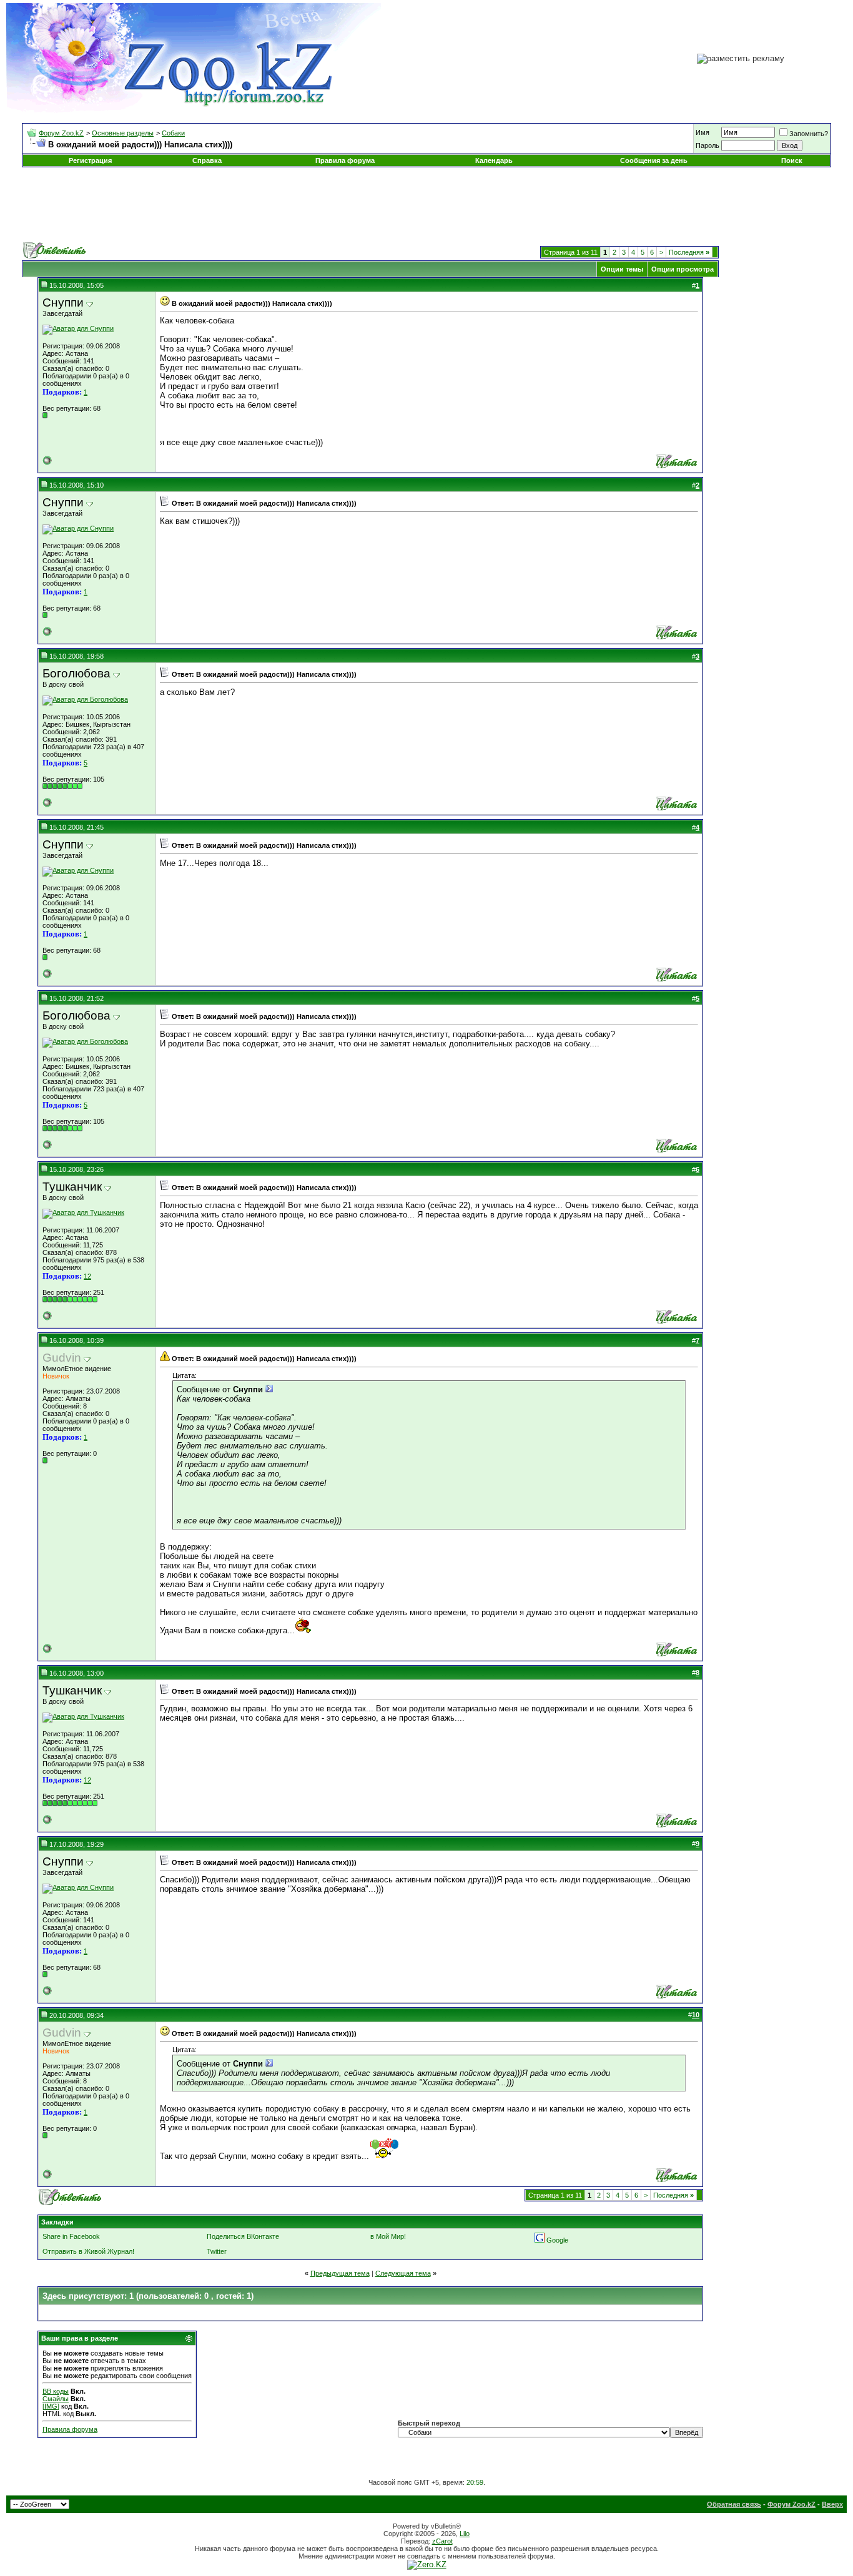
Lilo (465, 2534)
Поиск (792, 160)
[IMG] (51, 2406)
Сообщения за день (654, 160)
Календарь (494, 160)
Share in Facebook (71, 2236)
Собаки (173, 133)
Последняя (689, 252)
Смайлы (56, 2399)
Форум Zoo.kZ (61, 133)
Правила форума (345, 160)
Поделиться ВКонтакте (243, 2236)
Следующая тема (403, 2273)
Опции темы (622, 269)
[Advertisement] (426, 205)
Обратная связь (734, 2504)
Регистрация (90, 160)
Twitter (217, 2251)
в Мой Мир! (388, 2236)
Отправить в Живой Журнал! (88, 2251)
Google (557, 2240)
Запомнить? (809, 134)
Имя (703, 132)
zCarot (442, 2541)
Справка (207, 160)
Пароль (708, 145)
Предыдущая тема (340, 2273)
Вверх (832, 2504)
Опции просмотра (683, 269)
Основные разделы (123, 133)
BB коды (56, 2391)
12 (87, 1276)
